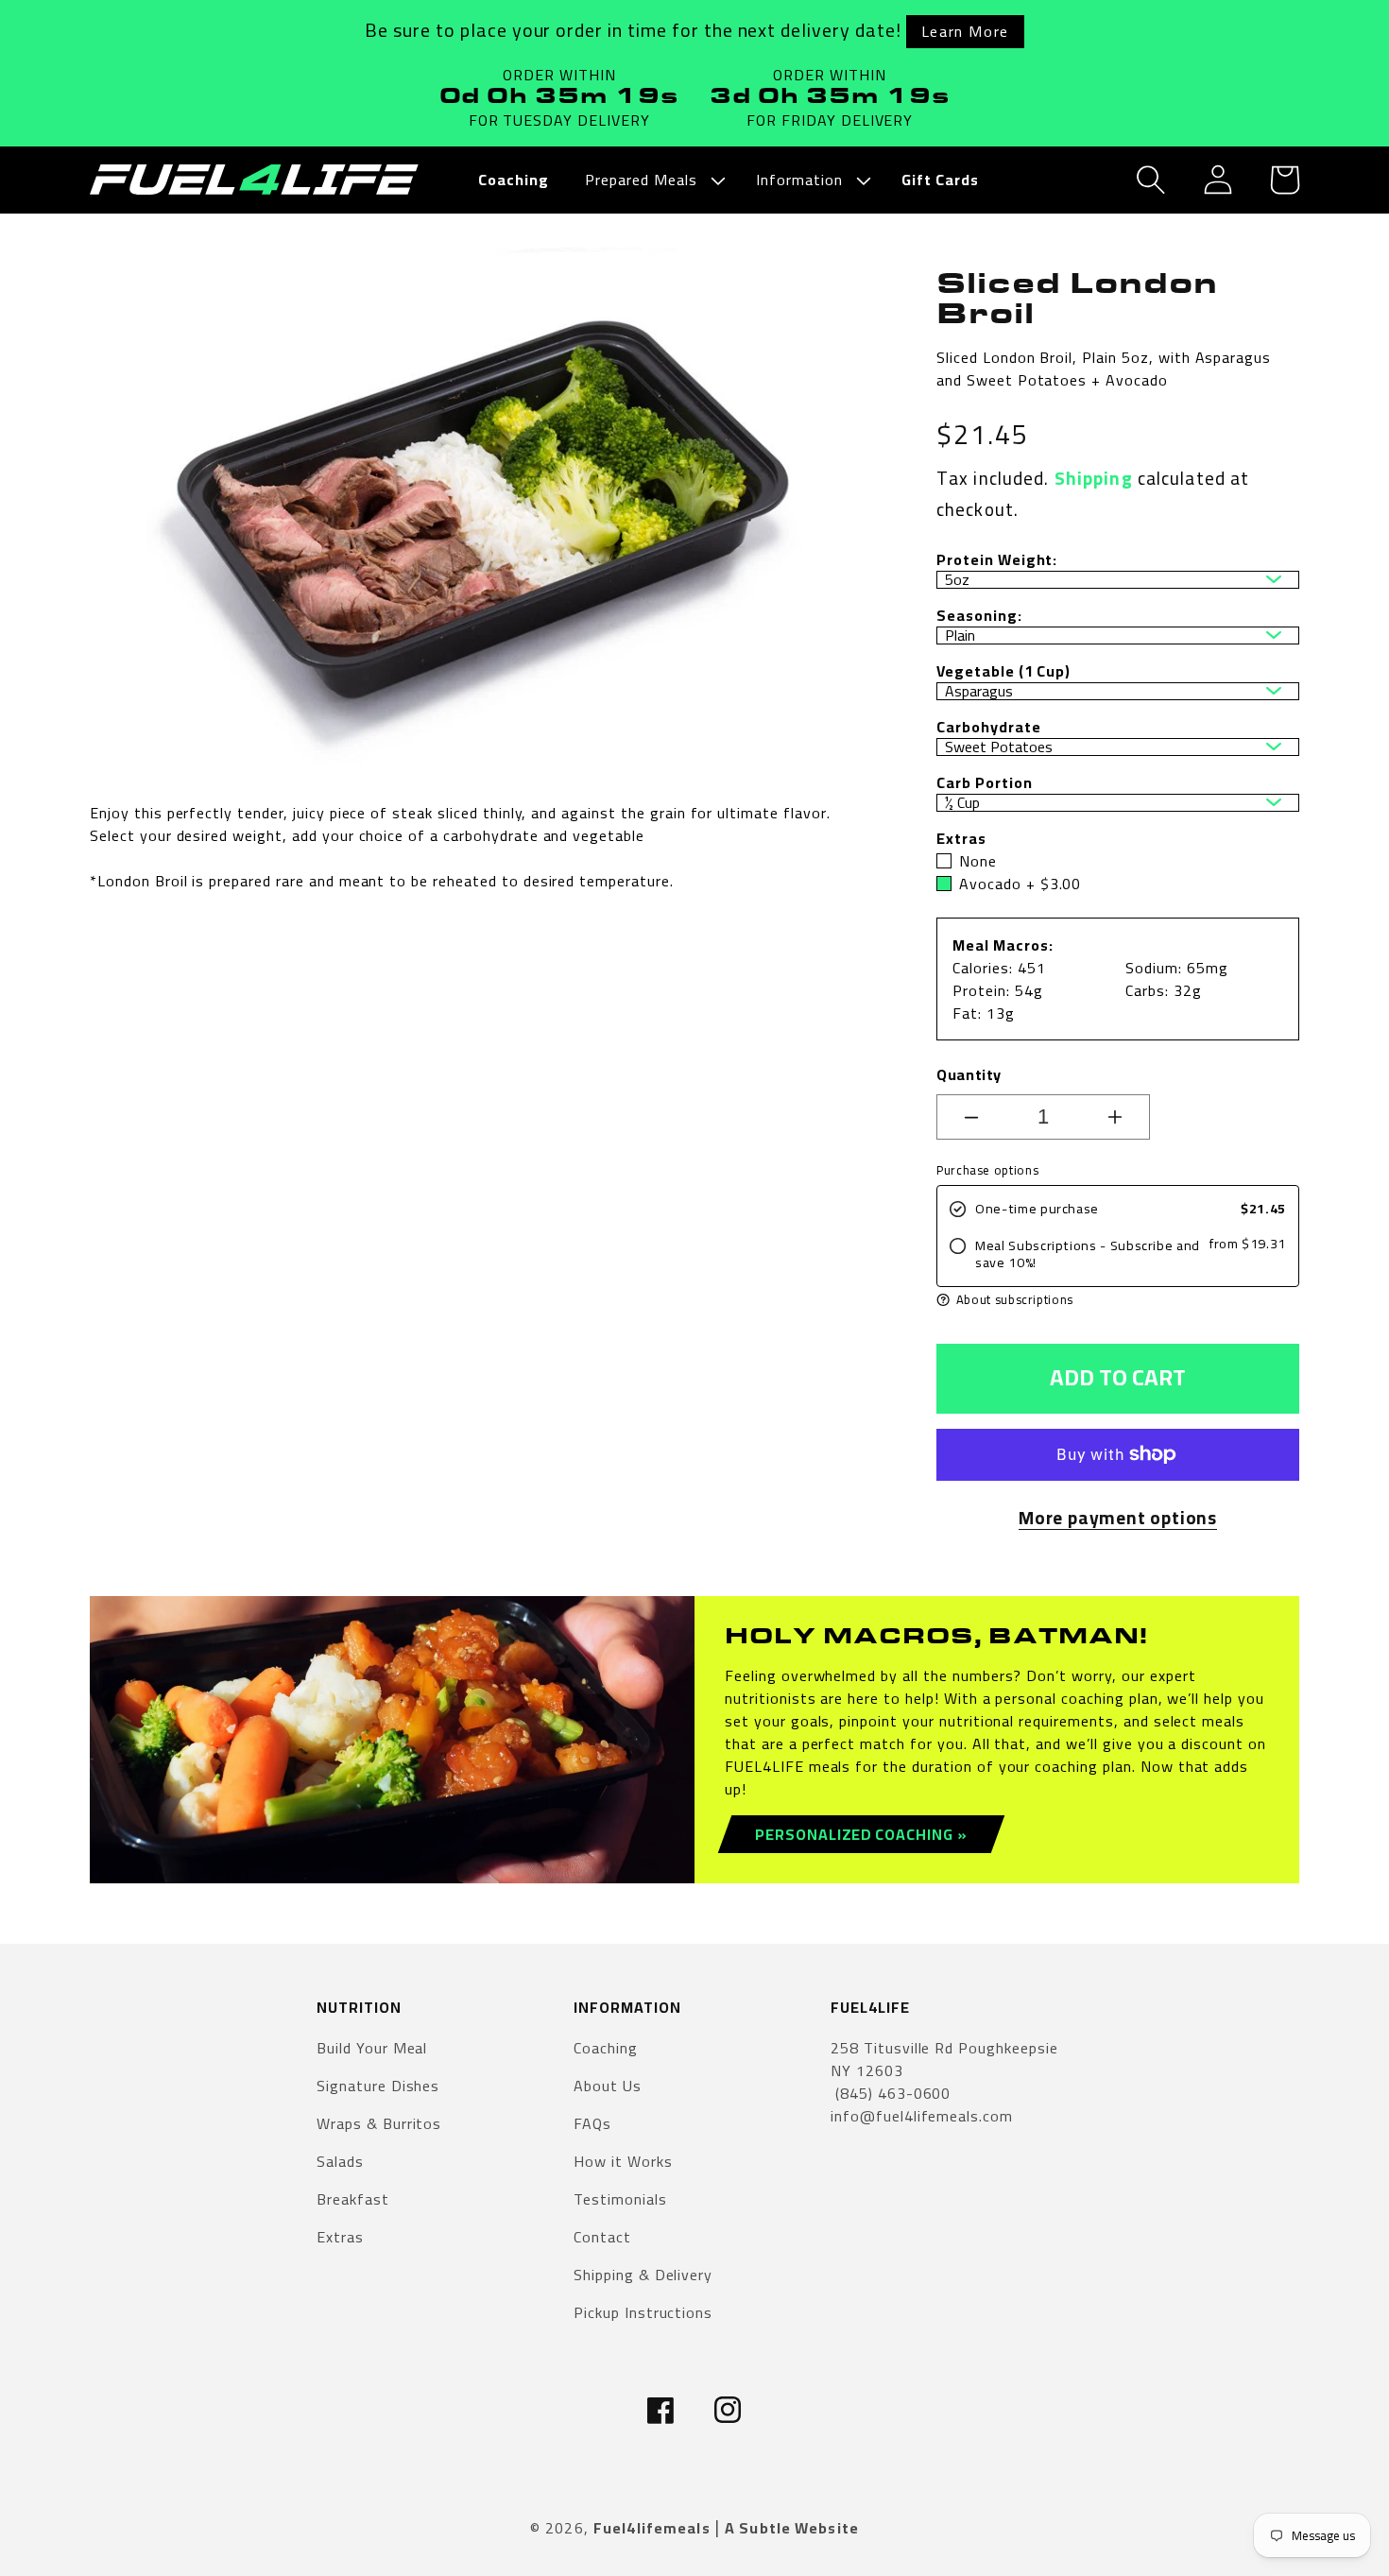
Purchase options (987, 1170)
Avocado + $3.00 (1020, 884)
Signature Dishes (378, 2086)
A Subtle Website (792, 2528)
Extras (340, 2237)
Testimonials (620, 2199)
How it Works (623, 2161)
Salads (340, 2161)
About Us (608, 2086)
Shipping (1094, 478)
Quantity (969, 1074)
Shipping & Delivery (643, 2275)
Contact (602, 2237)
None (978, 861)
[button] (652, 180)
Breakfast (353, 2199)
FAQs (592, 2123)
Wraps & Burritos (379, 2123)
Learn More (965, 31)
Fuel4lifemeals (652, 2528)
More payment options (1118, 1518)
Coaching (606, 2049)
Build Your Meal (372, 2049)
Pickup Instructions (643, 2312)
